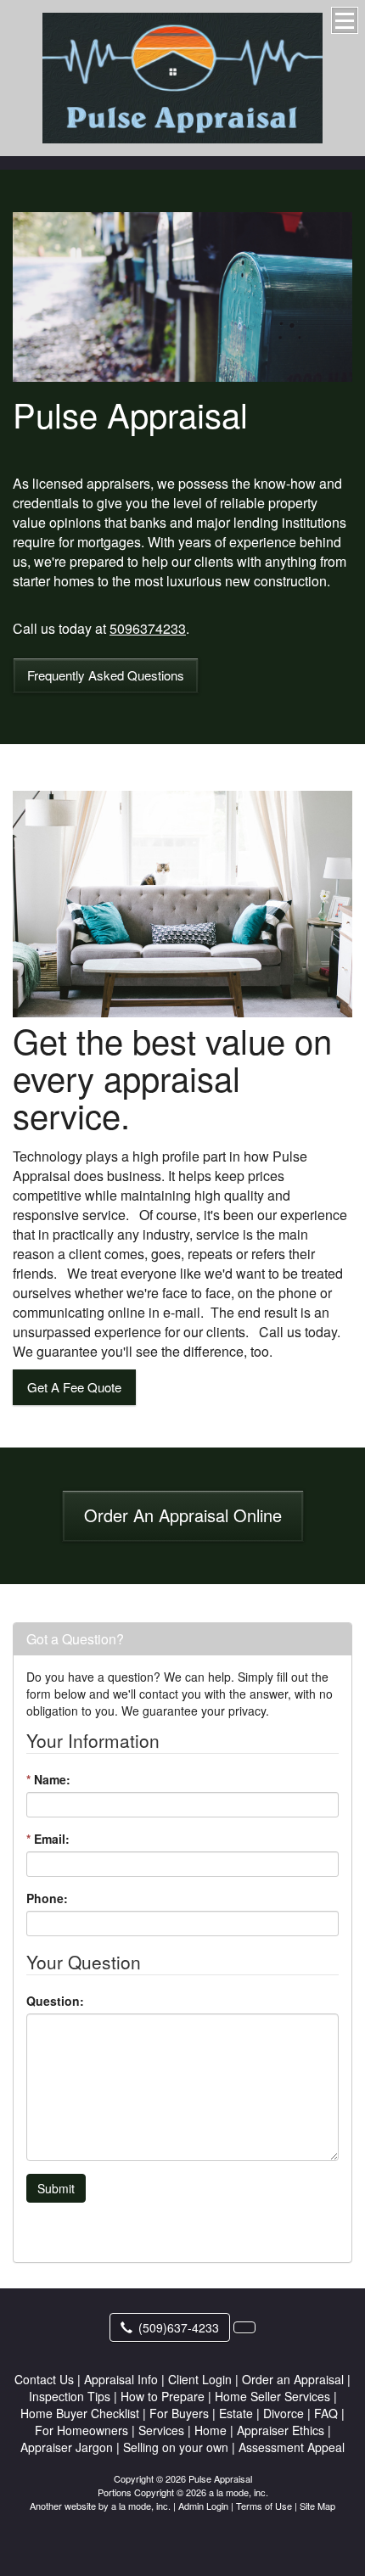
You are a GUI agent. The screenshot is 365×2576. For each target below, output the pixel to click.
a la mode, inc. (141, 2506)
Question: (55, 2001)
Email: (48, 1839)
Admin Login (203, 2506)
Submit (56, 2188)
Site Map (317, 2506)
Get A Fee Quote (74, 1387)
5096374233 (148, 628)
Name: (48, 1779)
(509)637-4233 (179, 2327)
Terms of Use (264, 2506)
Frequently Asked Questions (106, 675)
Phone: (47, 1898)
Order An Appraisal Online (183, 1515)
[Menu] (345, 20)
